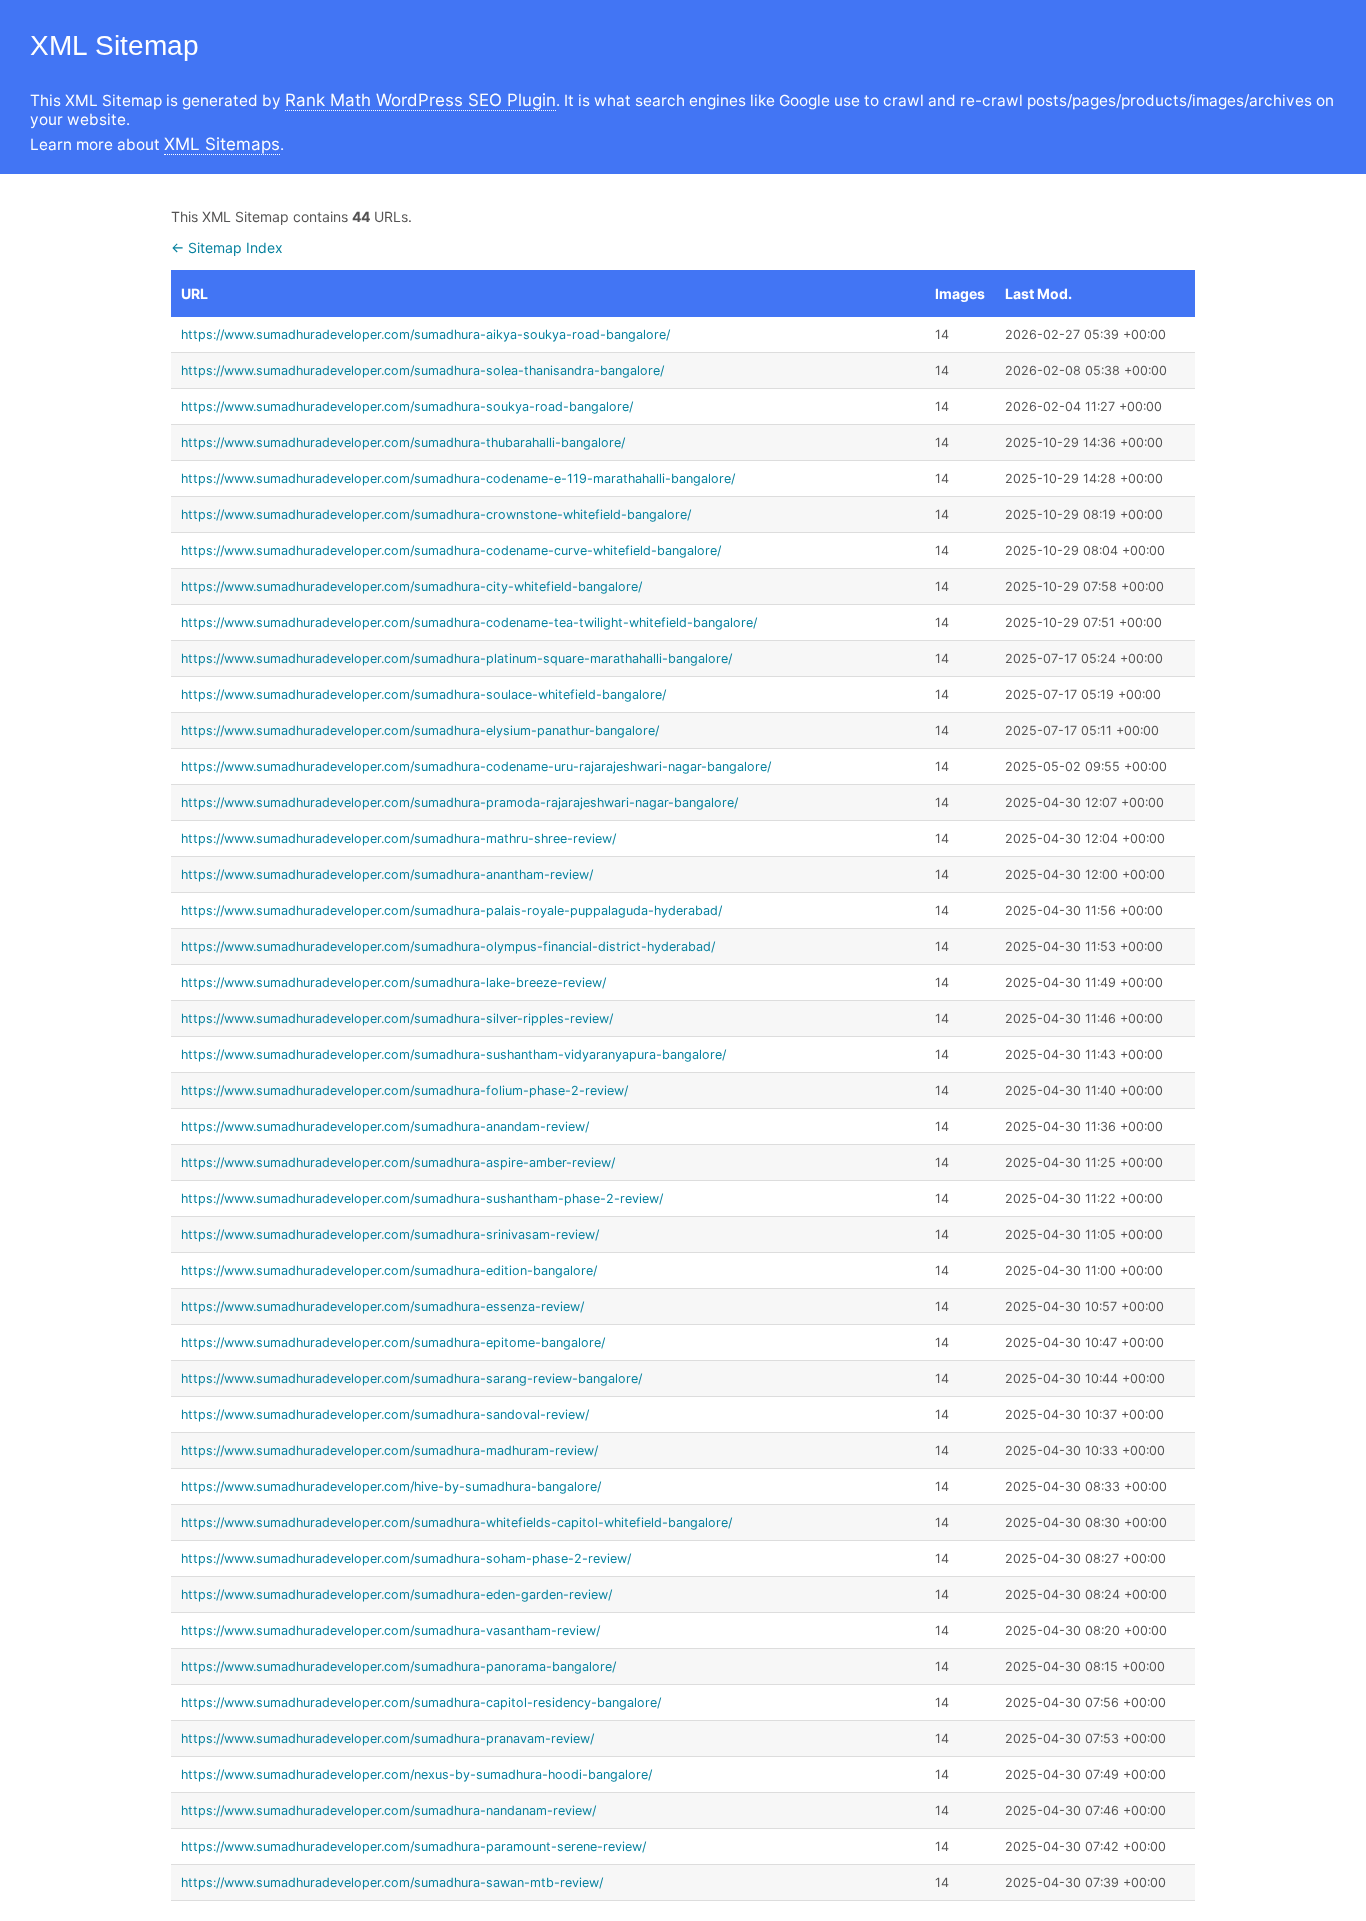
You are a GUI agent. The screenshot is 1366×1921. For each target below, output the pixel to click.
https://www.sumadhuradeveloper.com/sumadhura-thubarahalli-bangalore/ (403, 442)
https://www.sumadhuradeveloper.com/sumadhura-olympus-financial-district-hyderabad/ (448, 946)
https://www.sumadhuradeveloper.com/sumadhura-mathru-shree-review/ (398, 838)
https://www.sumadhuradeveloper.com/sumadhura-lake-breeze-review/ (393, 982)
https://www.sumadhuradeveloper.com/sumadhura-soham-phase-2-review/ (406, 1558)
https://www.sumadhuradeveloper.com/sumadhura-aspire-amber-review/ (398, 1162)
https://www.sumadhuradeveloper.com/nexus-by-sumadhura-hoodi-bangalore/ (416, 1774)
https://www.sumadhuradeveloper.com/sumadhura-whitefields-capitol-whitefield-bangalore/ (456, 1522)
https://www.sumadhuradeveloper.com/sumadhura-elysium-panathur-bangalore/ (420, 730)
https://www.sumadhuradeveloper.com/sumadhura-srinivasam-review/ (390, 1234)
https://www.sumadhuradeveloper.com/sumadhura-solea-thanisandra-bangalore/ (422, 370)
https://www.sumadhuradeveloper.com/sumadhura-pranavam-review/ (387, 1738)
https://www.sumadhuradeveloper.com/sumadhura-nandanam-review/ (388, 1810)
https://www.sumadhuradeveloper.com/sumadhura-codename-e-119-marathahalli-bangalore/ (458, 478)
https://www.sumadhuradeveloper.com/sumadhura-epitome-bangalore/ (393, 1342)
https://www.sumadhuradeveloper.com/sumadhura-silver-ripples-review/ (397, 1018)
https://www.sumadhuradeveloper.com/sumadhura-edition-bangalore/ (389, 1270)
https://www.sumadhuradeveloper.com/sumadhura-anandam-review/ (385, 1126)
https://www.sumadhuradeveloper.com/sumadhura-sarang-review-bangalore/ (411, 1378)
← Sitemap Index (227, 247)
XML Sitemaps (222, 144)
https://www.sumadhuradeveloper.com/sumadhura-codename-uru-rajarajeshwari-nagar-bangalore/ (476, 766)
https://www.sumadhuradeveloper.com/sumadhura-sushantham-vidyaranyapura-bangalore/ (453, 1054)
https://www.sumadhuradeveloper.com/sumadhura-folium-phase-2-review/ (404, 1090)
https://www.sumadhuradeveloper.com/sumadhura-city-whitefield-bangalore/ (411, 586)
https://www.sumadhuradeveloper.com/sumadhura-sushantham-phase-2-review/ (422, 1198)
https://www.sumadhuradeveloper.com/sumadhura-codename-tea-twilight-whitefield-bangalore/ (469, 622)
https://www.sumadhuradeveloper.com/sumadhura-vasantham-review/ (390, 1630)
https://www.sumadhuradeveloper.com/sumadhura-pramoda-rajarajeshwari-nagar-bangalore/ (459, 802)
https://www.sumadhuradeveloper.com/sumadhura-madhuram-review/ (389, 1450)
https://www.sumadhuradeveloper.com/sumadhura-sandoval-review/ (385, 1414)
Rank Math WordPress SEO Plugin (420, 100)
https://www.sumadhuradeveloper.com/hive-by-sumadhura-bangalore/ (391, 1486)
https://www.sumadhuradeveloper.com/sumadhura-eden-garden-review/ (396, 1594)
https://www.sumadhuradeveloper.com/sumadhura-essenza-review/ (382, 1306)
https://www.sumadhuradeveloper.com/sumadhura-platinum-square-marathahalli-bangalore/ (456, 658)
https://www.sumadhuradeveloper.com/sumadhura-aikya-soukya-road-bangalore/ (425, 334)
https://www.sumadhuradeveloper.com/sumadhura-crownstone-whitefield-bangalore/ (436, 514)
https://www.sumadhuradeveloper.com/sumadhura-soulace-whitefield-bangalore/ (423, 694)
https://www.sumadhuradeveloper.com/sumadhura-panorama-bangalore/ (398, 1666)
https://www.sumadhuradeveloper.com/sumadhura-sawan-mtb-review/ (392, 1882)
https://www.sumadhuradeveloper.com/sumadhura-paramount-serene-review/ (413, 1846)
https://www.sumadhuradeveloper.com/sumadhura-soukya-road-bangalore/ (407, 406)
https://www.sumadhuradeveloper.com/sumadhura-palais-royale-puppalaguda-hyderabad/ (451, 910)
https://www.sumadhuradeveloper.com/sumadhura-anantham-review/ (387, 874)
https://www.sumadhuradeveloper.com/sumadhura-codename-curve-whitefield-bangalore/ (451, 550)
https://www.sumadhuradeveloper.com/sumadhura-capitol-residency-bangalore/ (421, 1702)
